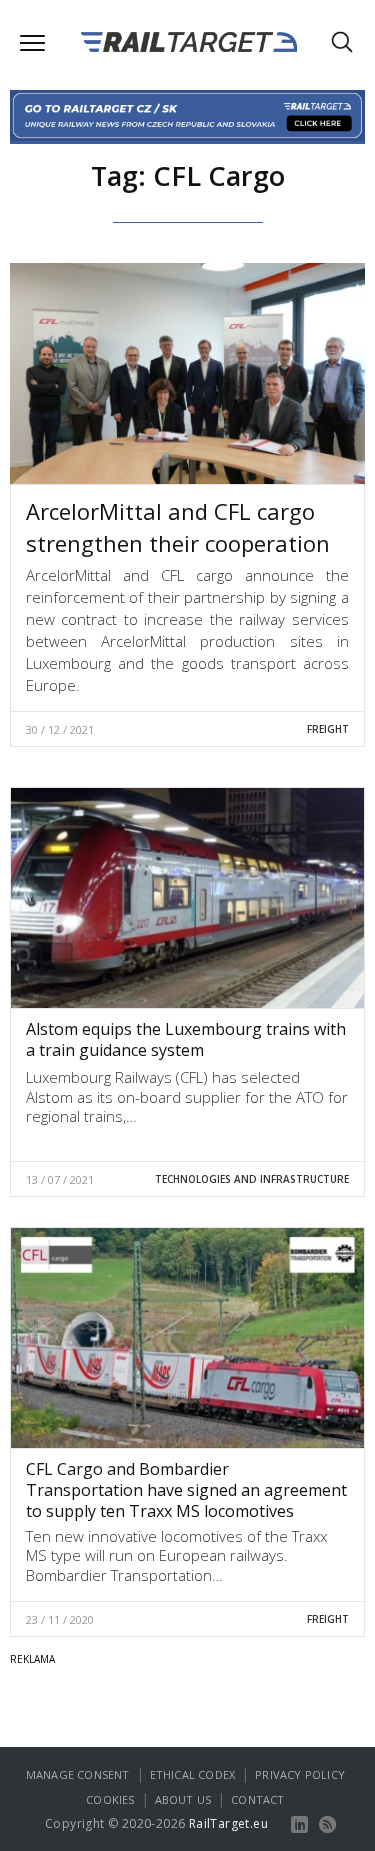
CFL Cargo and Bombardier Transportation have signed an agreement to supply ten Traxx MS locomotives (186, 1490)
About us (183, 1799)
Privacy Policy (300, 1774)
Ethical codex (193, 1774)
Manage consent (78, 1774)
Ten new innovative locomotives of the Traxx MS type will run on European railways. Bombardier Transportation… (176, 1555)
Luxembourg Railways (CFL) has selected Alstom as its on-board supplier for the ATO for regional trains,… (187, 1096)
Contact (257, 1799)
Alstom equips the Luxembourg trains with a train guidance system (186, 1039)
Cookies (110, 1799)
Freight (328, 729)
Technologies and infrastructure (252, 1179)
